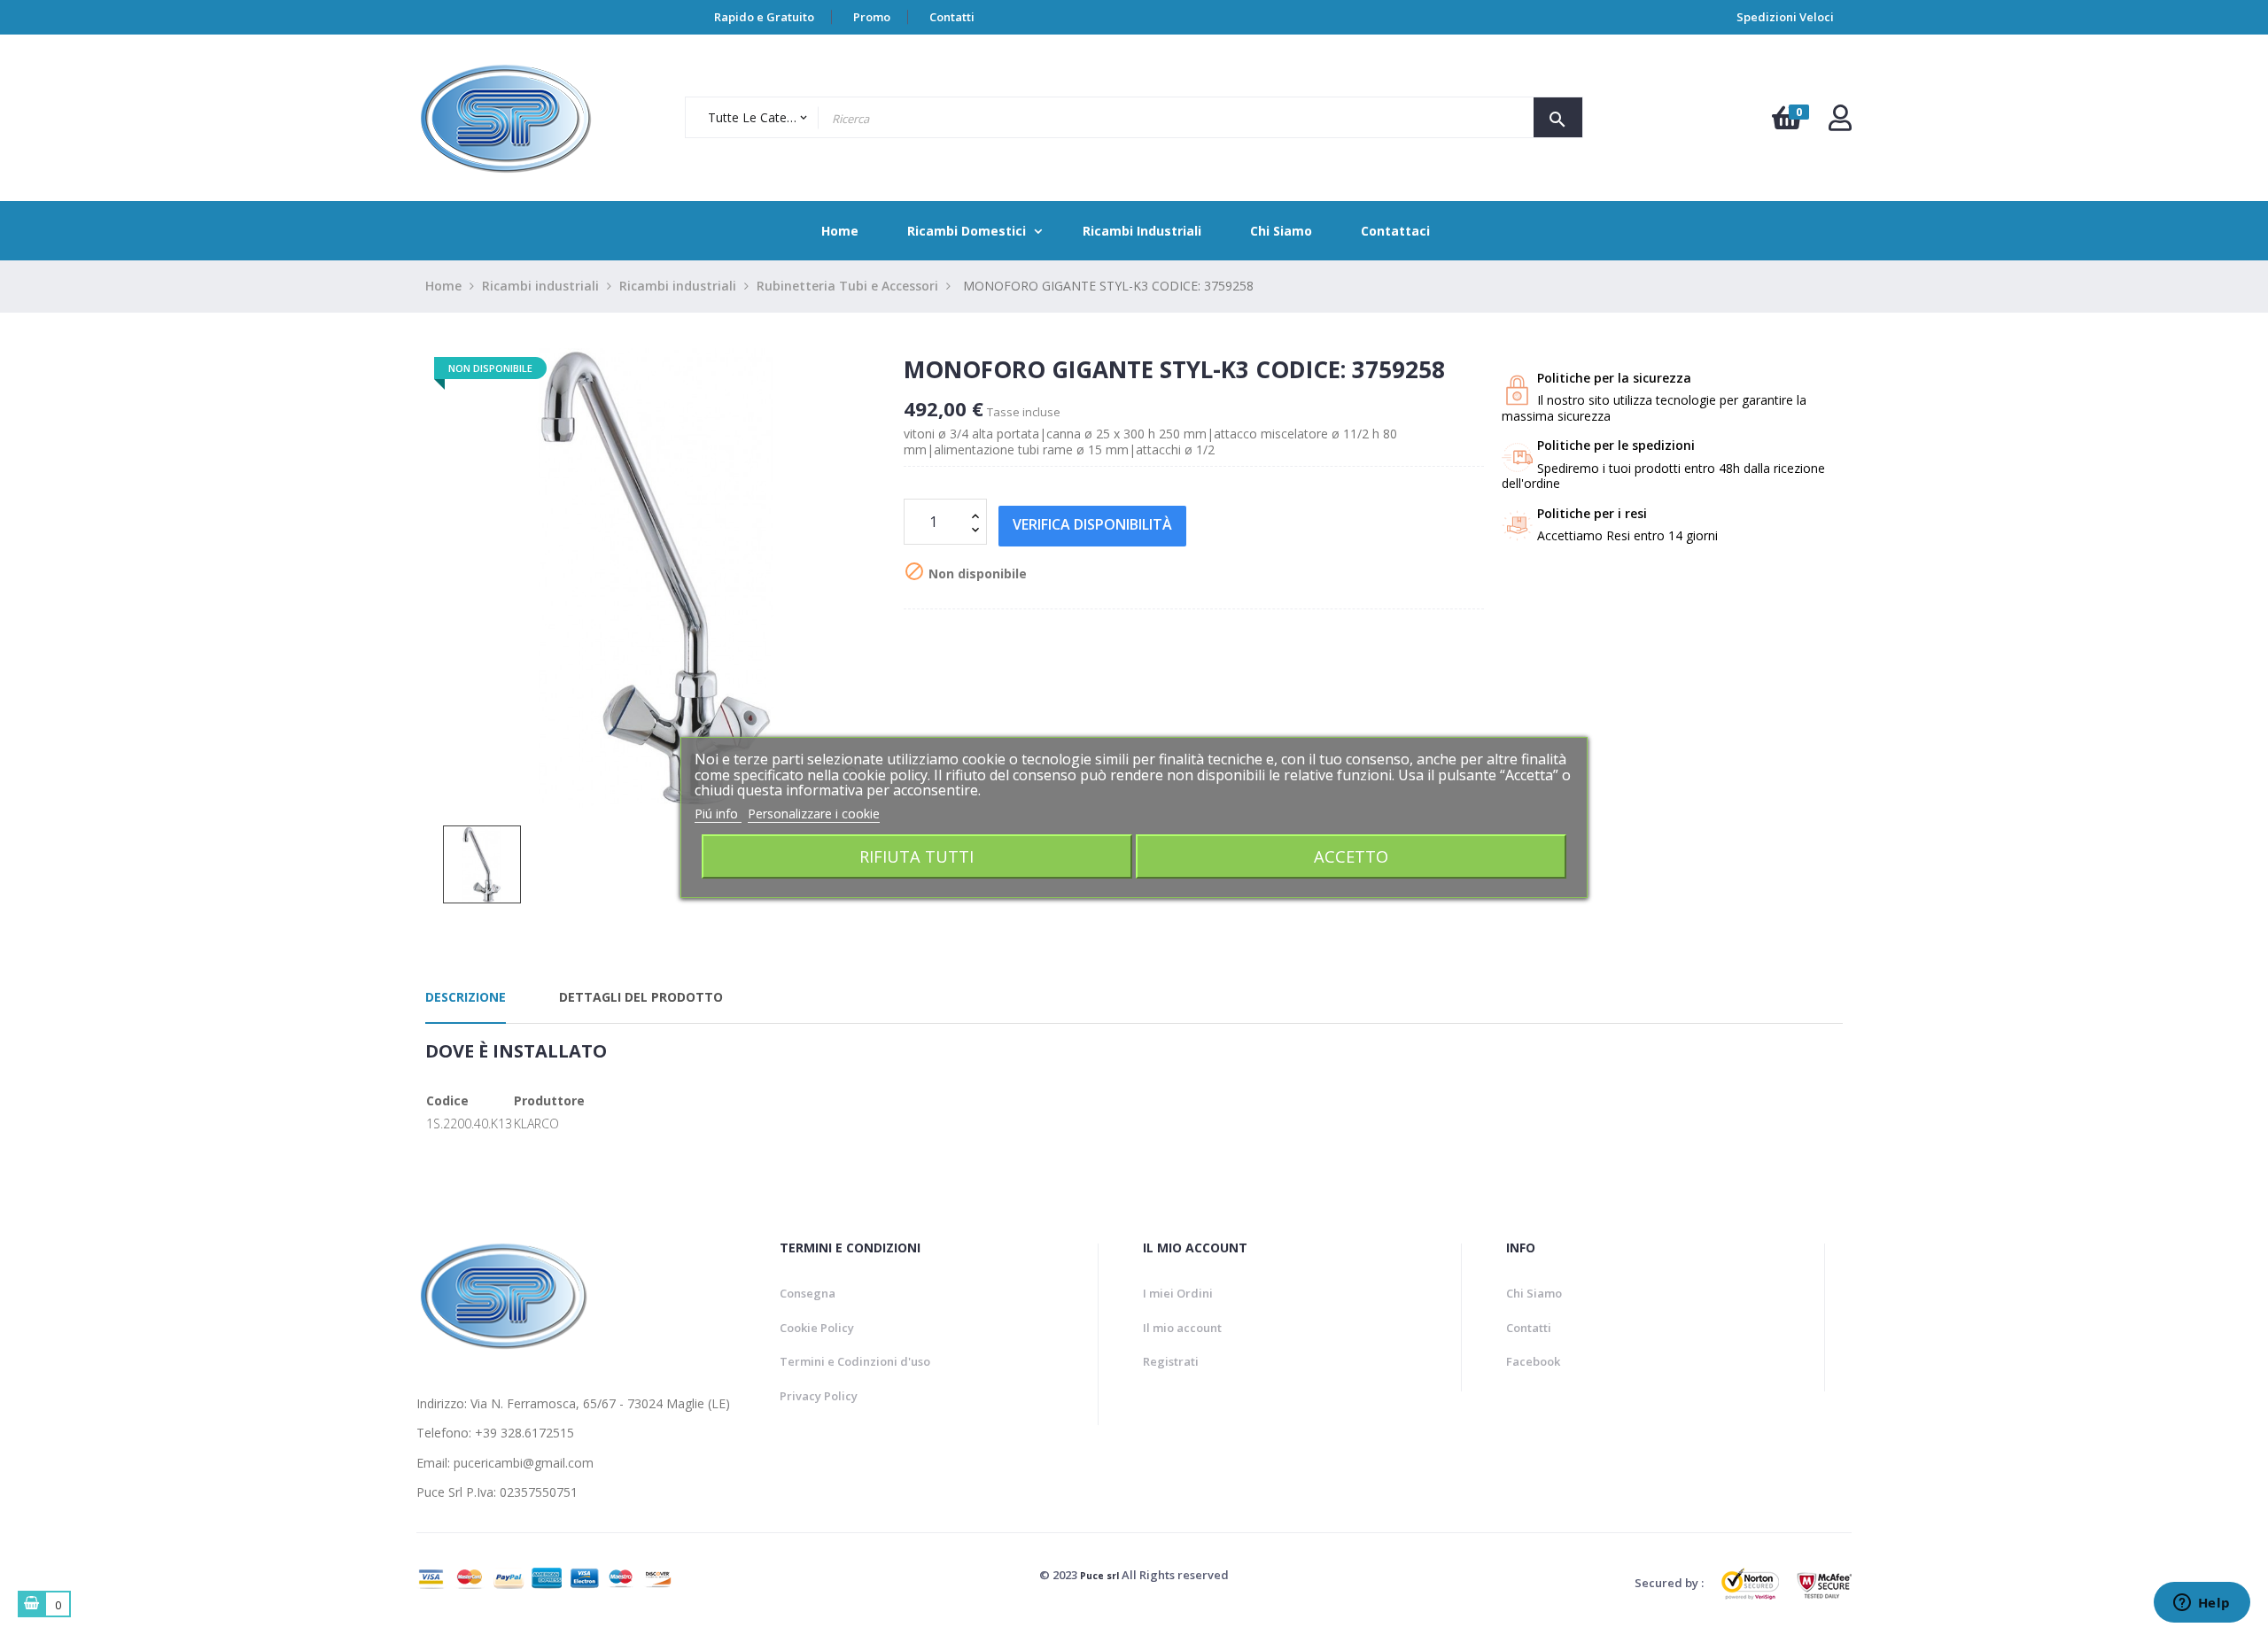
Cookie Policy (817, 1328)
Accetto (1351, 856)
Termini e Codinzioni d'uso (855, 1361)
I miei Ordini (1178, 1293)
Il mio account (1182, 1328)
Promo (872, 17)
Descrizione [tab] (466, 997)
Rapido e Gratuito (764, 17)
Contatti (952, 17)
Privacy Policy (819, 1396)
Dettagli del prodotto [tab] (641, 997)
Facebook (1533, 1361)
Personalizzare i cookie (814, 814)
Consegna (808, 1293)
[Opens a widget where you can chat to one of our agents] (2202, 1604)
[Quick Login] (1840, 123)
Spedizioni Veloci (1785, 17)
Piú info (718, 814)
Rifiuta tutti (917, 856)
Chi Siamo (1534, 1293)
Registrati (1171, 1361)
